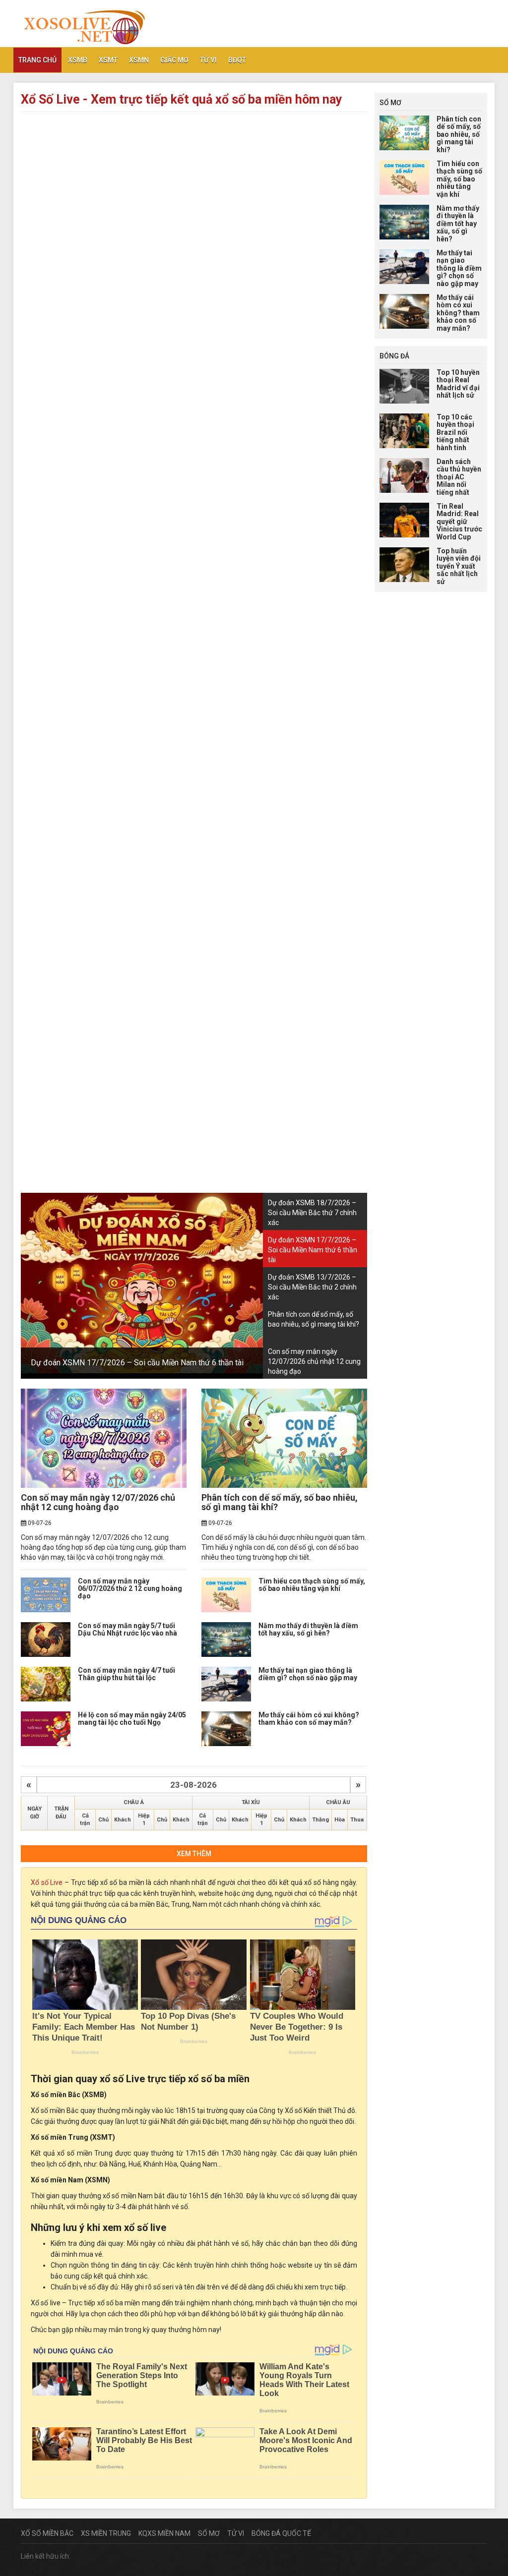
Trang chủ (37, 60)
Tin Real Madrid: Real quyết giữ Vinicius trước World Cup (459, 522)
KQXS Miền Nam (164, 2533)
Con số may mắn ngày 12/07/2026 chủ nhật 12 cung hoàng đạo (98, 1502)
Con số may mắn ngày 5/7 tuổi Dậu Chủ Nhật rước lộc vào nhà (127, 1629)
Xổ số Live (47, 1882)
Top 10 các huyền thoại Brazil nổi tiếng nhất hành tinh (455, 432)
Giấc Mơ (174, 60)
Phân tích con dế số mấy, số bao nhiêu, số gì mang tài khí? (280, 1502)
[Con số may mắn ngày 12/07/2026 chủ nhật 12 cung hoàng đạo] (104, 1438)
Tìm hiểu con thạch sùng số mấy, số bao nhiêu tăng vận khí (312, 1585)
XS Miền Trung (106, 2533)
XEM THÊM (194, 1854)
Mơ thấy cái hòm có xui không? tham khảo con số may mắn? (309, 1719)
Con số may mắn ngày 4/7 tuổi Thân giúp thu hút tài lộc (127, 1674)
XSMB (78, 60)
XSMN (139, 60)
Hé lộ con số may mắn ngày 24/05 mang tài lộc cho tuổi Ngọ (132, 1719)
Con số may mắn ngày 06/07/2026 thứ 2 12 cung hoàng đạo (130, 1589)
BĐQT (237, 60)
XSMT (108, 60)
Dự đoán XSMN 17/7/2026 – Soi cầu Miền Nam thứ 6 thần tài (137, 1363)
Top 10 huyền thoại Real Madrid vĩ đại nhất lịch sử (458, 384)
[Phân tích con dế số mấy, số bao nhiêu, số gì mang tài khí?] (284, 1438)
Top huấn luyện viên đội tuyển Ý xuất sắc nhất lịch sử (459, 566)
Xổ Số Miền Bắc (47, 2533)
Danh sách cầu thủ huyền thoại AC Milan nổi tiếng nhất (459, 477)
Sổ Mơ (209, 2533)
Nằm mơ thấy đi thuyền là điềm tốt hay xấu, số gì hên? (308, 1629)
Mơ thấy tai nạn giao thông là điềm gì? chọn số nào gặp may (308, 1674)
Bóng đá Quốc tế (281, 2533)
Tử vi (208, 60)
